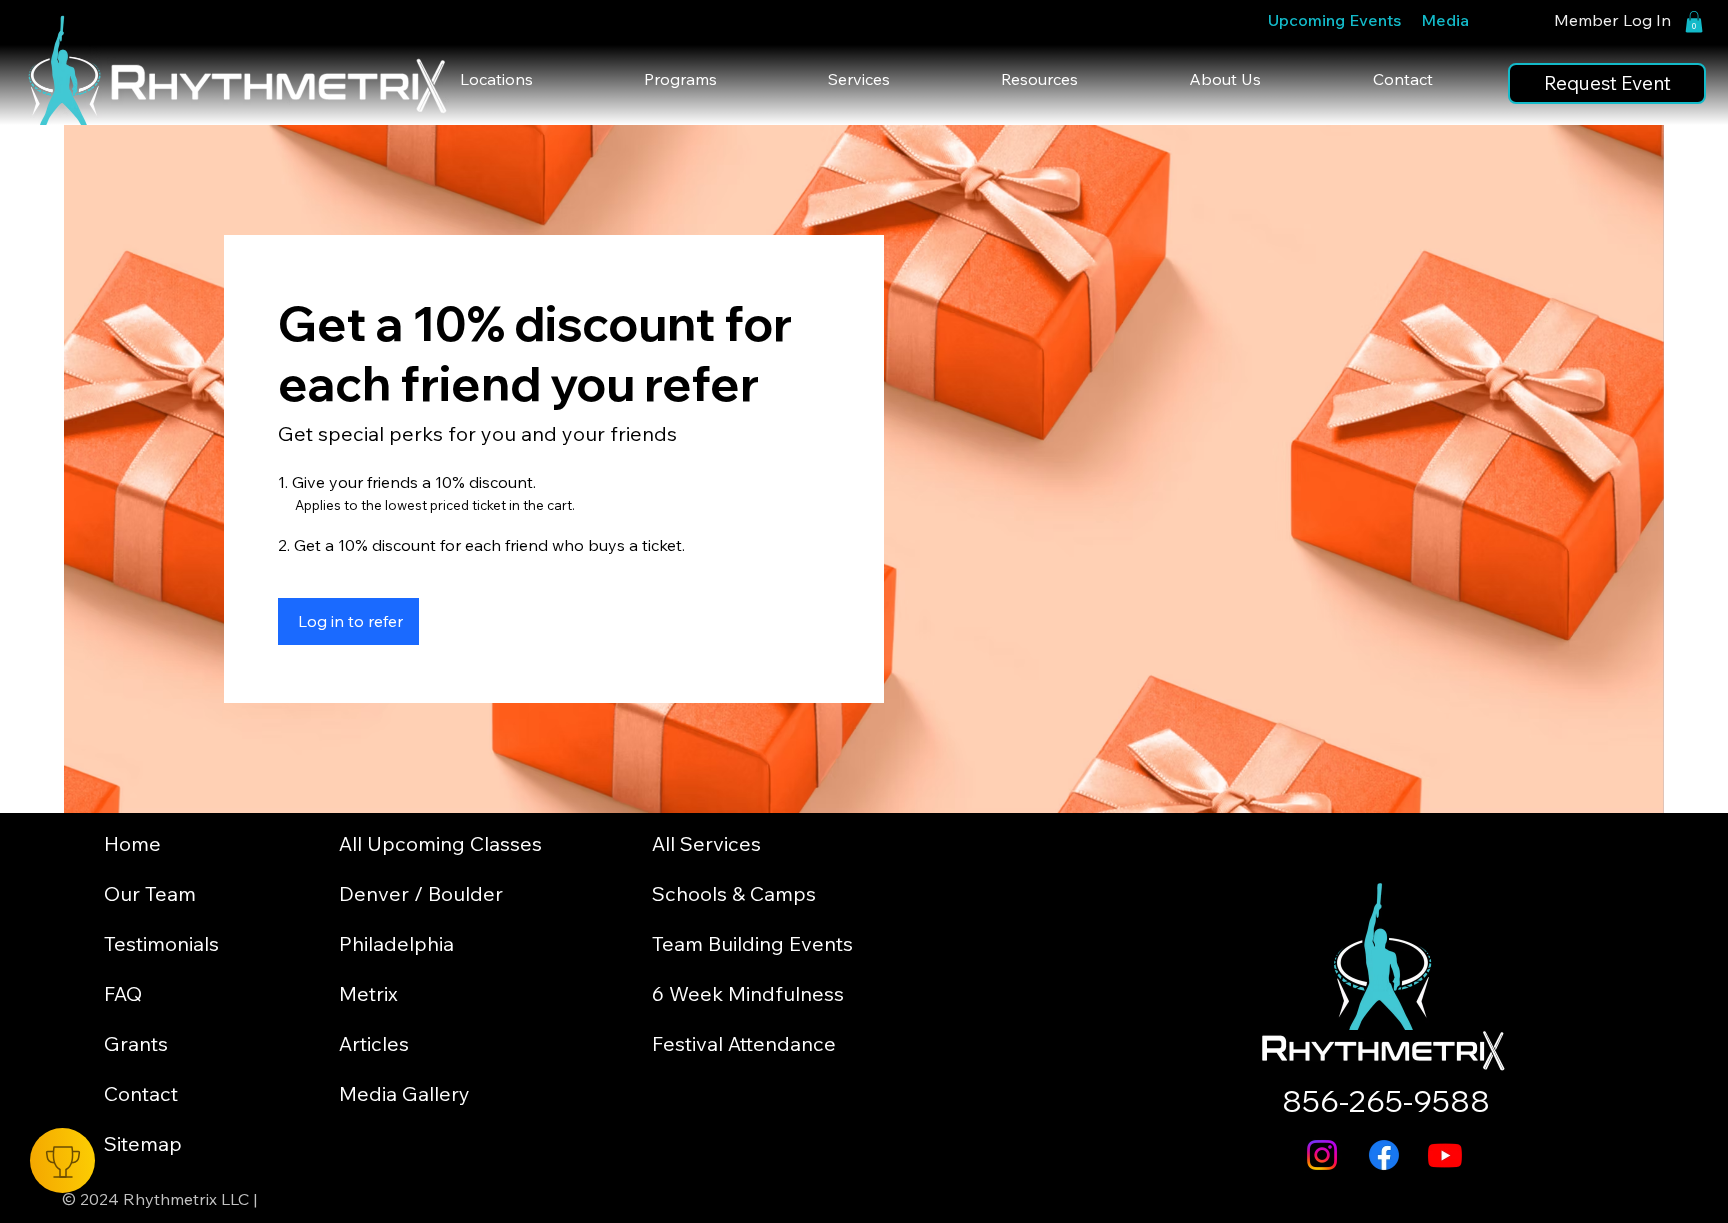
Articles (374, 1043)
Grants (136, 1043)
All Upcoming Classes (440, 843)
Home (132, 843)
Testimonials (161, 943)
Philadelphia (396, 943)
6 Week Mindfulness (748, 993)
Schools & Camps (734, 893)
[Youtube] (1445, 1155)
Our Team (150, 893)
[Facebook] (1384, 1155)
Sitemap (143, 1143)
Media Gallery (404, 1093)
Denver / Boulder (421, 893)
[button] (1694, 22)
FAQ (123, 993)
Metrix (368, 993)
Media (1445, 20)
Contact (141, 1093)
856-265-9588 (1386, 1101)
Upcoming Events (1334, 20)
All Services (706, 843)
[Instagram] (1322, 1155)
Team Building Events (752, 943)
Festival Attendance (744, 1043)
